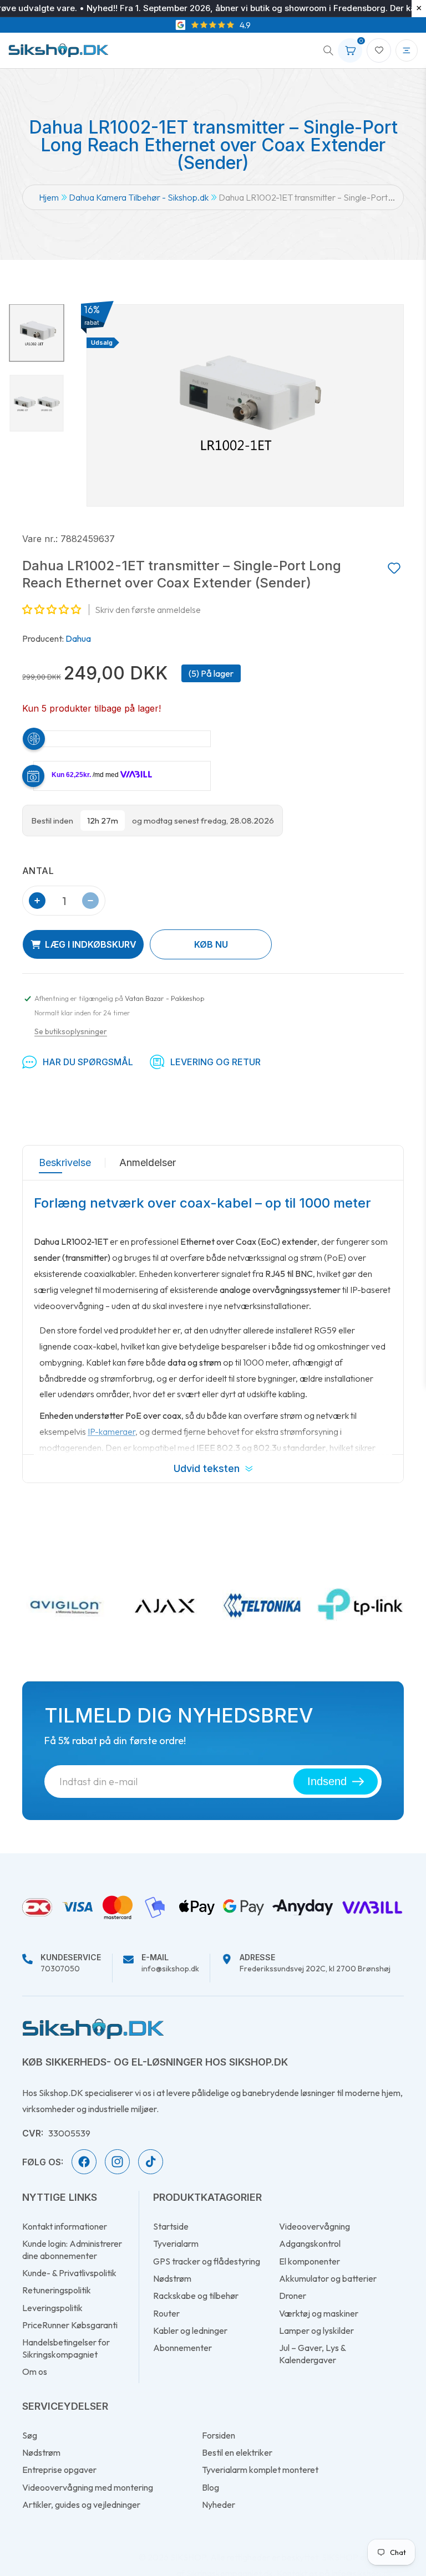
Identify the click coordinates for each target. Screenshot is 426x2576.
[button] (324, 50)
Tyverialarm (176, 2243)
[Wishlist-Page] (379, 50)
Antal (38, 871)
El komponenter (310, 2261)
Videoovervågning (315, 2226)
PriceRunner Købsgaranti (70, 2325)
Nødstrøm (172, 2278)
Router (166, 2313)
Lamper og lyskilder (316, 2330)
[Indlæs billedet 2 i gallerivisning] (37, 403)
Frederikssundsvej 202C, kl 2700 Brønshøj (315, 1964)
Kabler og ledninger (190, 2330)
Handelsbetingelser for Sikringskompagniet (66, 2348)
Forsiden (219, 2435)
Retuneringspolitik (57, 2290)
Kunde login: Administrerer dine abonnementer (72, 2249)
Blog (211, 2487)
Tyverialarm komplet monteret (260, 2470)
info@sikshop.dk (170, 1964)
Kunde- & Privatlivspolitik (69, 2273)
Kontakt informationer (65, 2226)
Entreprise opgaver (59, 2470)
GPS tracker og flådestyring (207, 2261)
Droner (293, 2296)
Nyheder (219, 2505)
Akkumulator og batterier (328, 2278)
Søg (30, 2435)
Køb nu (211, 944)
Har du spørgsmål (88, 1062)
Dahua (78, 638)
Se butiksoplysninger (71, 1031)
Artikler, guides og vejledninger (81, 2505)
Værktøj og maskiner (319, 2313)
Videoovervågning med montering (88, 2487)
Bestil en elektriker (237, 2452)
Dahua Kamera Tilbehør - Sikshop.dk (139, 197)
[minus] (90, 901)
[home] (93, 2028)
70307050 (71, 1964)
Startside (171, 2226)
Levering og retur (215, 1062)
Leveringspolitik (52, 2308)
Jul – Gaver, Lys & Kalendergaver (312, 2353)
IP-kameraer (111, 1432)
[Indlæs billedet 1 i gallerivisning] (37, 333)
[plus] (37, 901)
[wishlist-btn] (394, 569)
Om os (35, 2371)
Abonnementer (182, 2348)
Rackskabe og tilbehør (196, 2296)
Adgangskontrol (310, 2243)
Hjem (49, 197)
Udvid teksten (207, 1468)
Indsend (327, 1781)
